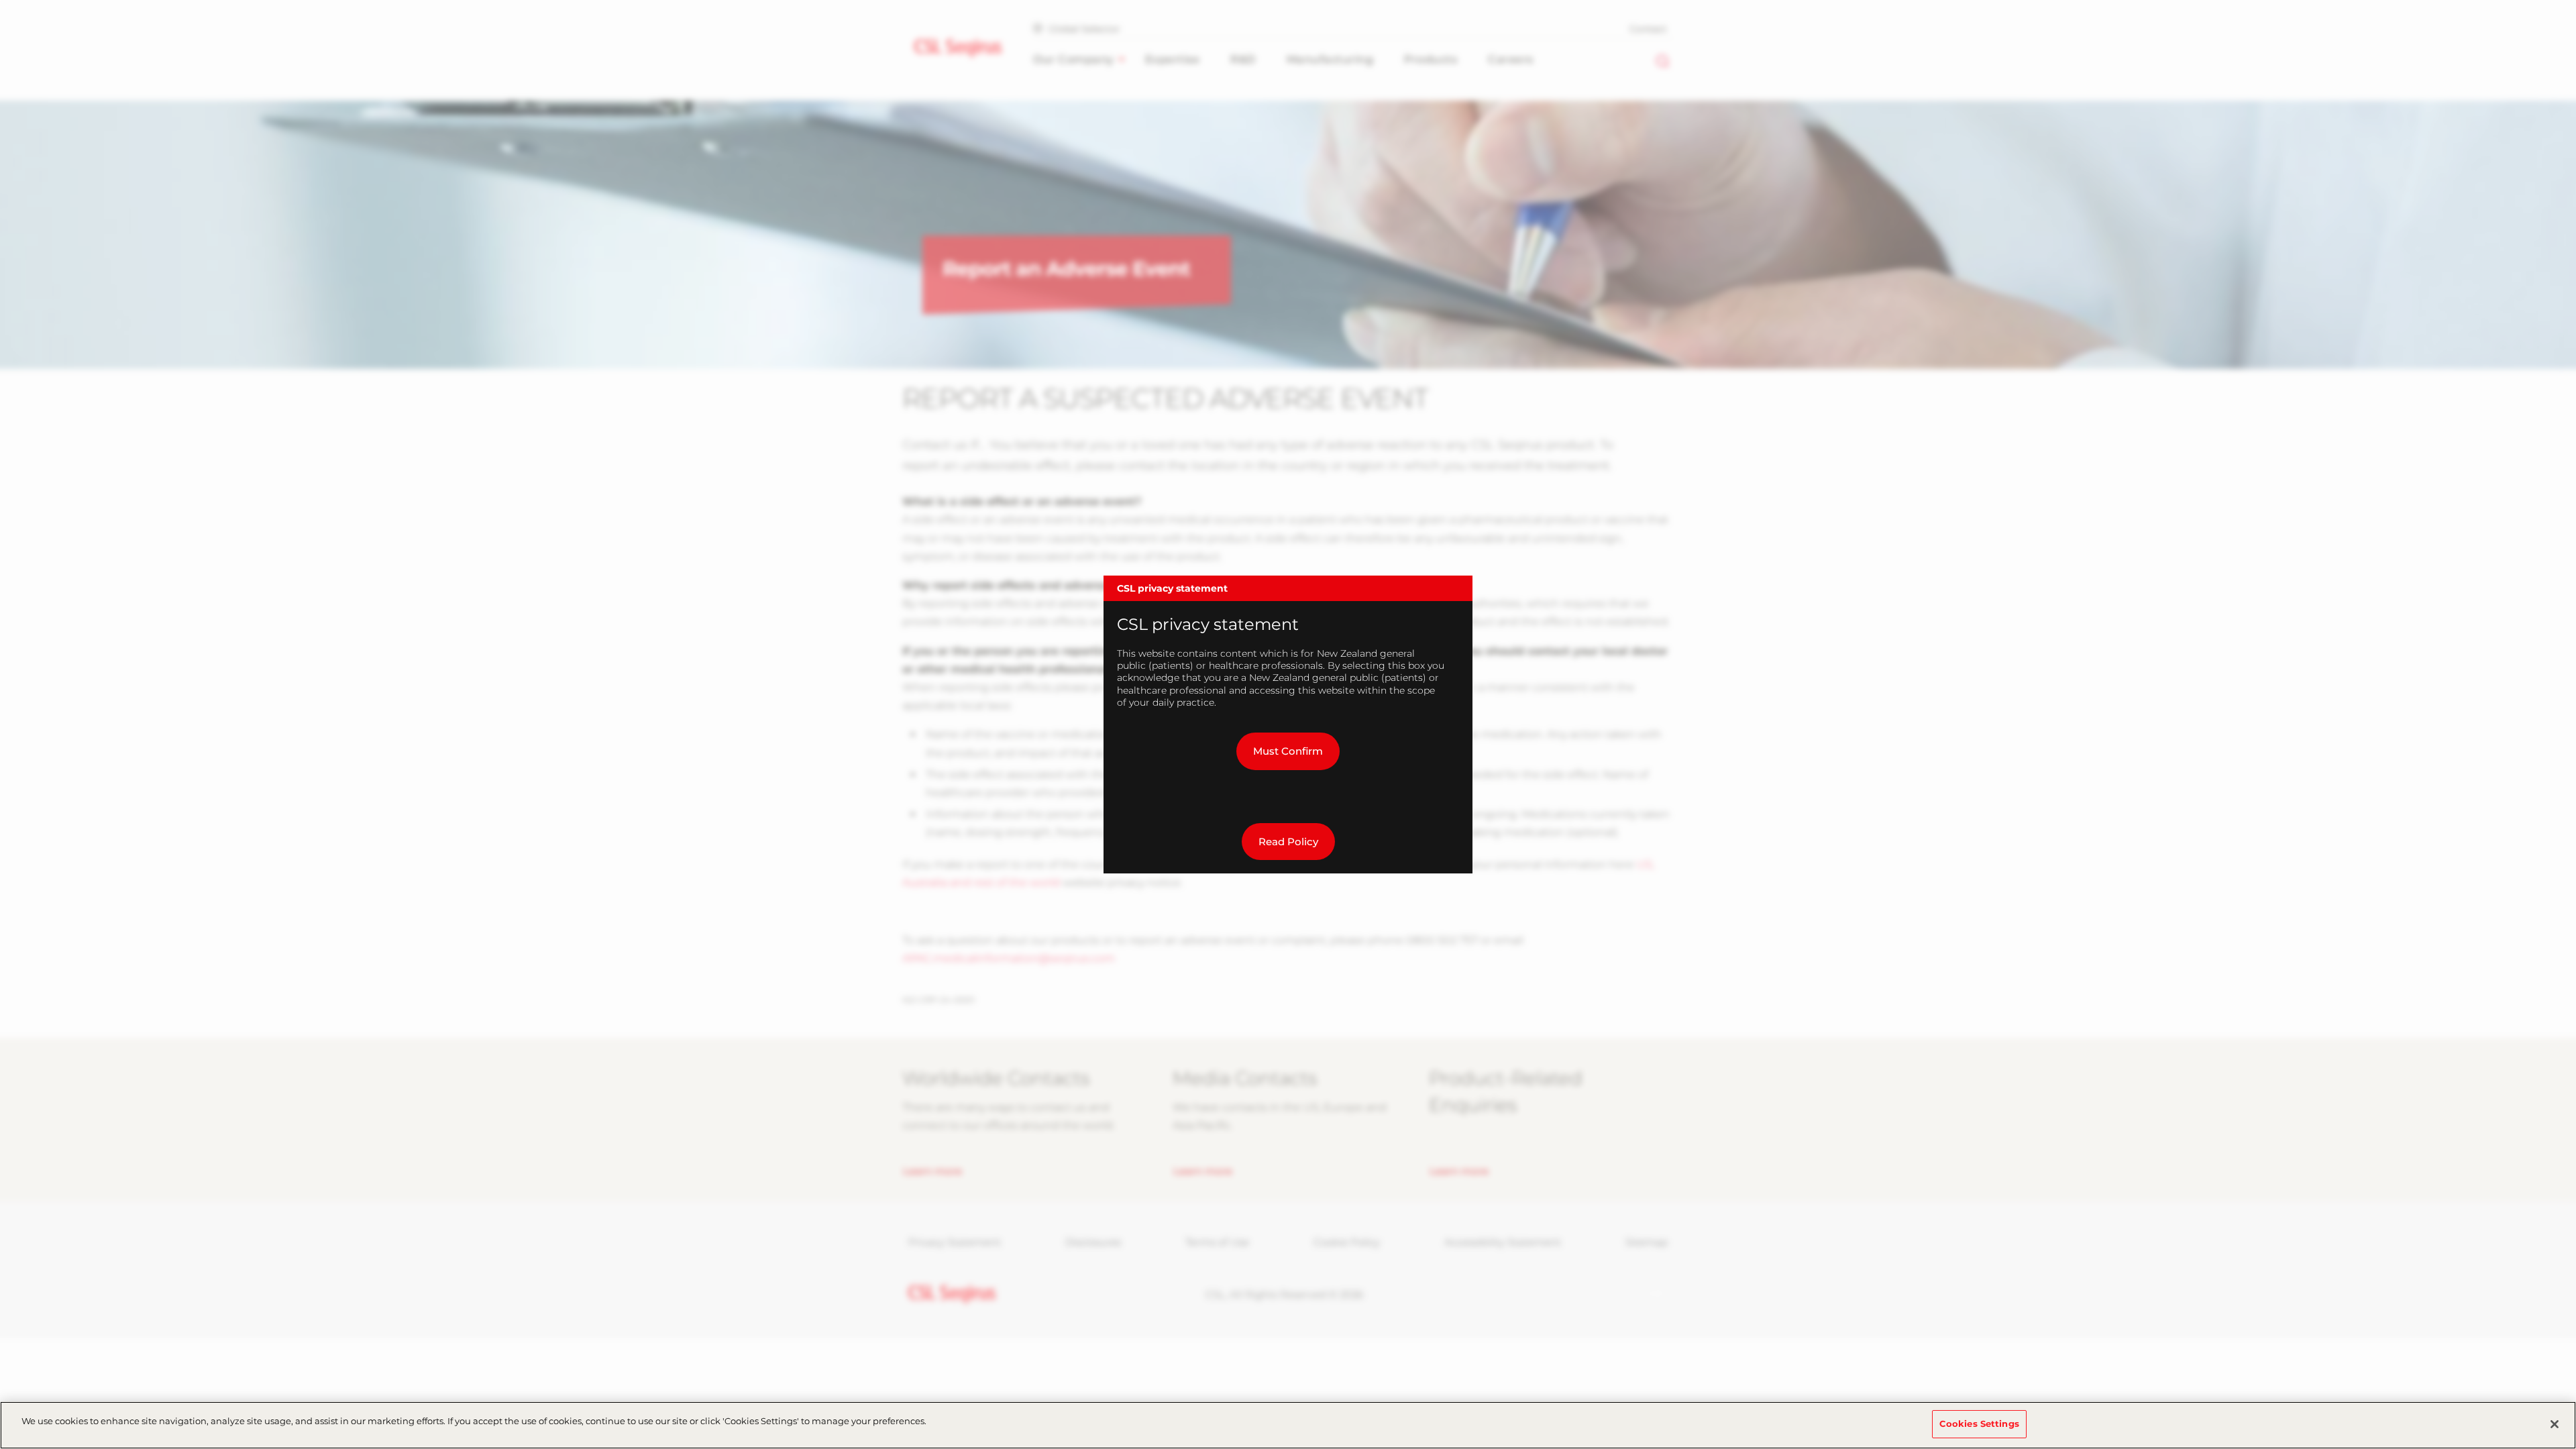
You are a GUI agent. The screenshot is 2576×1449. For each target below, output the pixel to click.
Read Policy (1288, 842)
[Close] (2555, 1424)
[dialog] (1288, 724)
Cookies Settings (1979, 1424)
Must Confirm (1288, 751)
